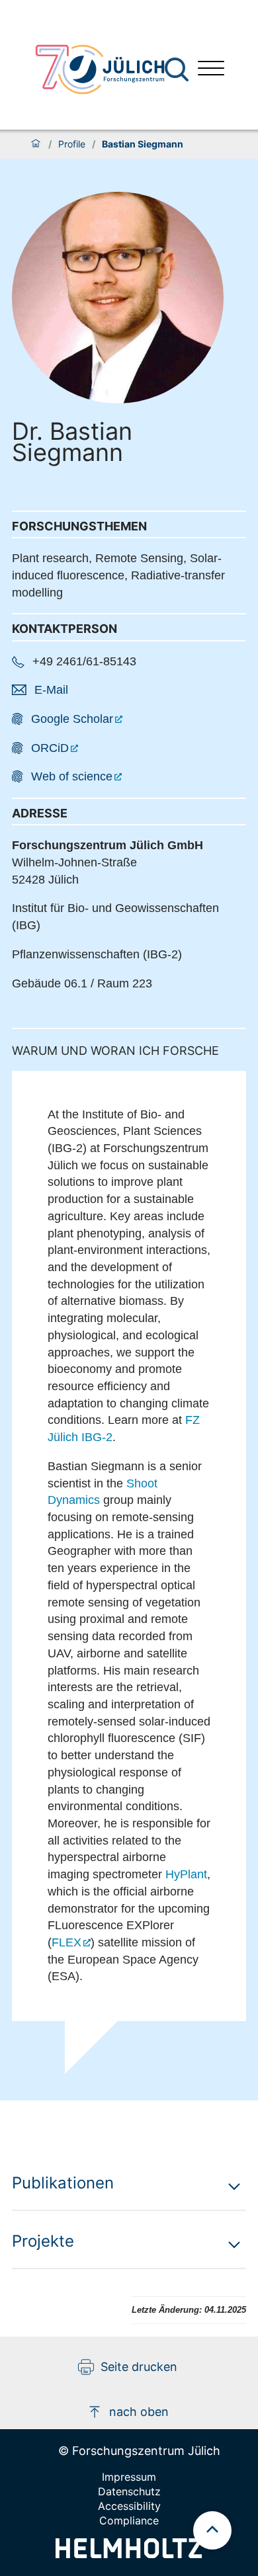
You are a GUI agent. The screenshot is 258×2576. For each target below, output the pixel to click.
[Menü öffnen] (211, 70)
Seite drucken (139, 2367)
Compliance (129, 2520)
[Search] (178, 70)
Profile (72, 144)
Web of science (72, 776)
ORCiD (50, 748)
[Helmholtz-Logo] (129, 2554)
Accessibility (129, 2506)
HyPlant (186, 1874)
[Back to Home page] (100, 69)
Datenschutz (129, 2491)
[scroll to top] (212, 2530)
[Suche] (177, 69)
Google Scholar (72, 719)
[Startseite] (36, 144)
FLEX (66, 1942)
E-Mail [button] (51, 690)
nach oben (139, 2412)
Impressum (129, 2477)
